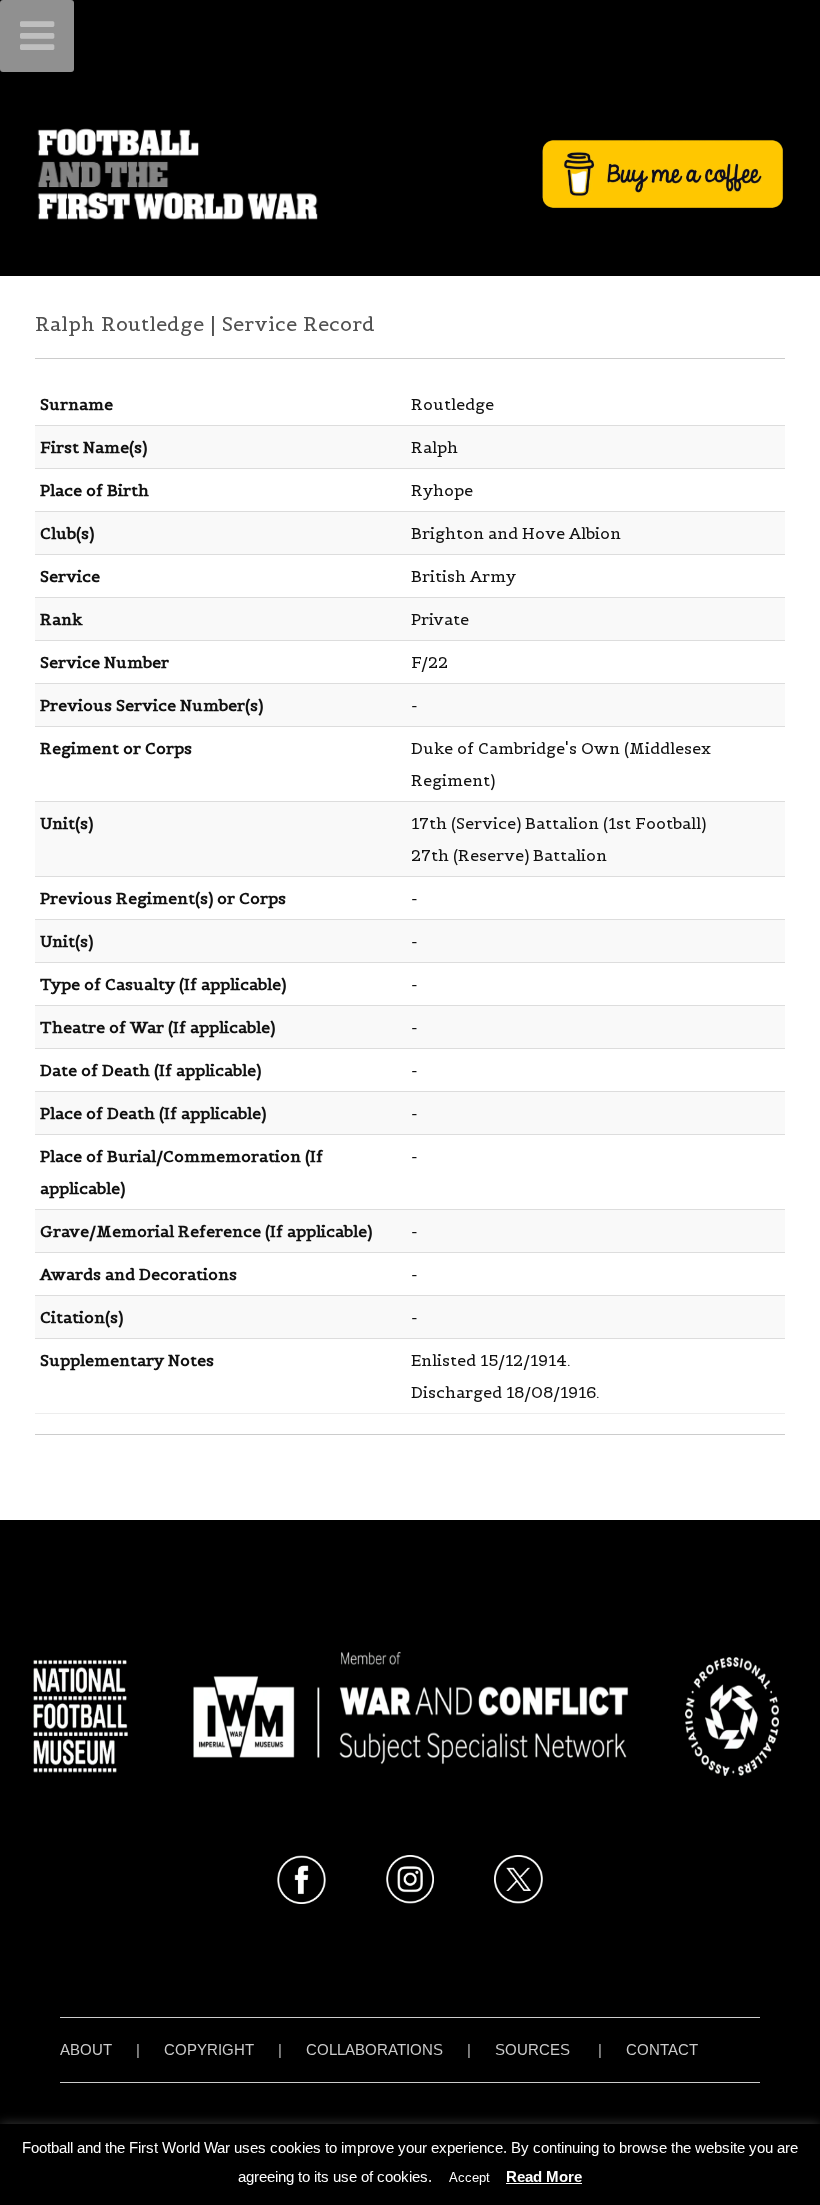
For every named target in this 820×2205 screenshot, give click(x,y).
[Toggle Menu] (37, 36)
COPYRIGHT (209, 2049)
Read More (544, 2176)
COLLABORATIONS (374, 2049)
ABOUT (86, 2049)
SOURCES (532, 2049)
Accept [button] (469, 2177)
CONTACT (662, 2049)
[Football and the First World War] (410, 173)
